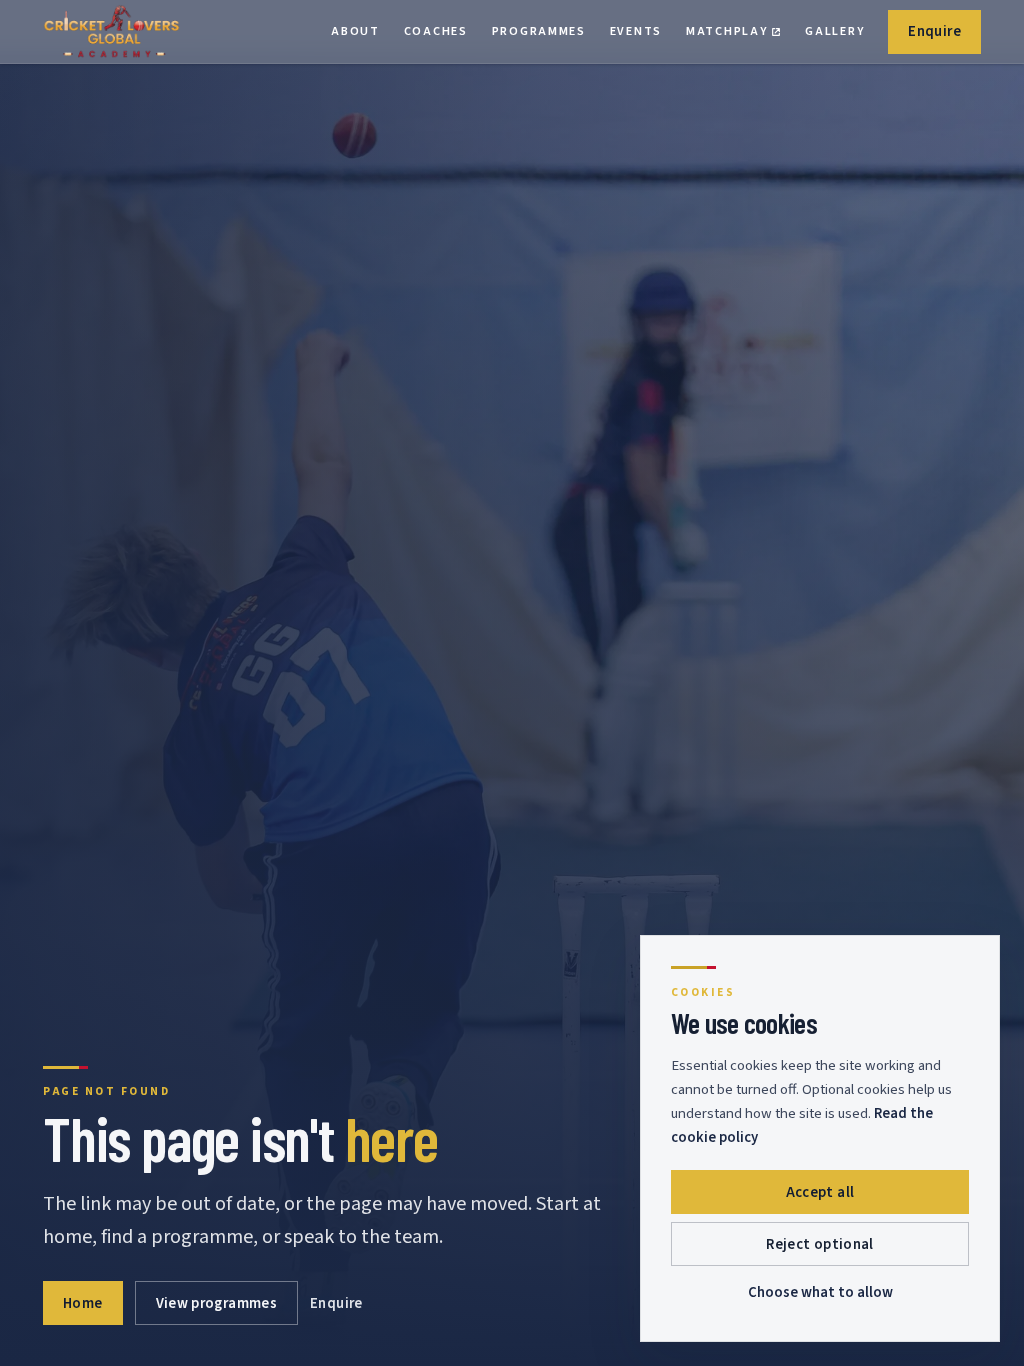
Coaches (436, 31)
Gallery (834, 31)
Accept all (820, 1192)
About (355, 31)
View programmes (217, 1303)
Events (636, 31)
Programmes (539, 31)
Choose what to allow (820, 1292)
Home (82, 1303)
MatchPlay (733, 36)
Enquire (934, 31)
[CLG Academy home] (111, 31)
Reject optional (820, 1244)
